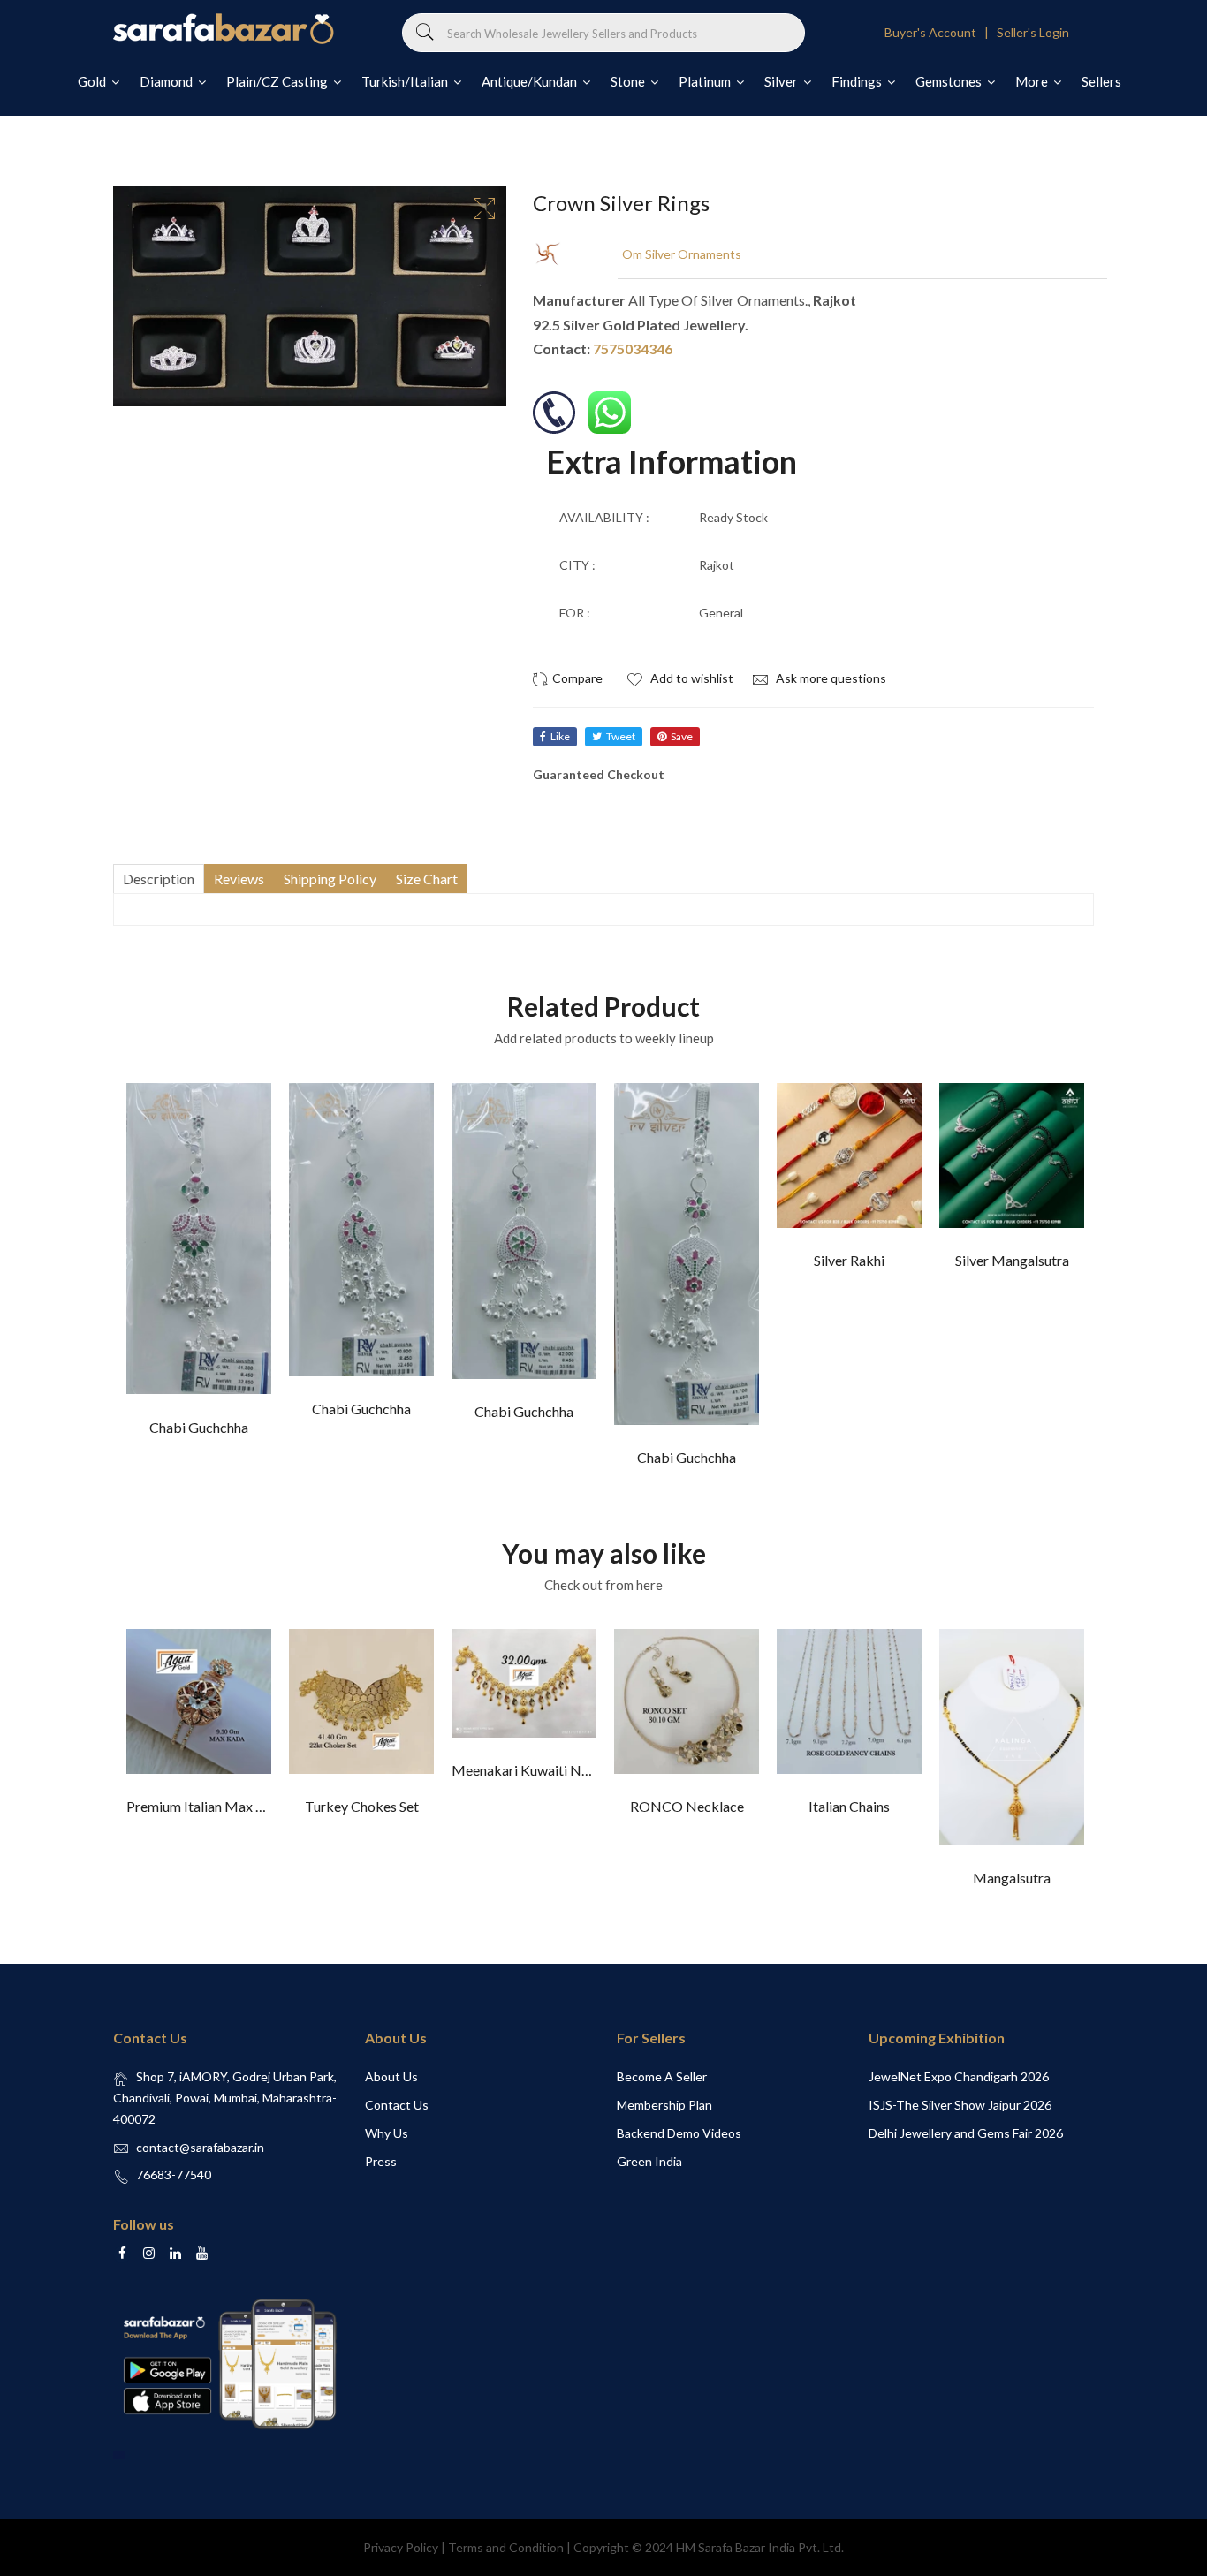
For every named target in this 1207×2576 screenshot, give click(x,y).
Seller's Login (1033, 32)
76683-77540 (174, 2174)
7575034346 (633, 349)
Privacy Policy (401, 2547)
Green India (649, 2161)
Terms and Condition (506, 2547)
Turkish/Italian (406, 81)
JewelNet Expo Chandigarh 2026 (959, 2076)
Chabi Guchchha (199, 1427)
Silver (782, 81)
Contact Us (397, 2105)
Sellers (1101, 81)
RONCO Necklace (687, 1806)
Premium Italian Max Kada (207, 1806)
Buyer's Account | (939, 32)
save (682, 736)
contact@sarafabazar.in (200, 2147)
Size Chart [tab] (427, 879)
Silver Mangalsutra (1012, 1260)
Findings (858, 81)
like (560, 736)
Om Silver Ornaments (682, 254)
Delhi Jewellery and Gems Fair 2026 (966, 2133)
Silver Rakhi (849, 1260)
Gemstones (950, 81)
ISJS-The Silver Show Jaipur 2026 (960, 2105)
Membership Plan (664, 2105)
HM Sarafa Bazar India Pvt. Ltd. (760, 2547)
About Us (391, 2076)
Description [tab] (159, 879)
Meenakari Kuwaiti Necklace (540, 1770)
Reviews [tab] (239, 879)
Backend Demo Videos (679, 2133)
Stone (629, 81)
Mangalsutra (1012, 1878)
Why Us (387, 2133)
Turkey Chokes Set (362, 1806)
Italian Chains (849, 1806)
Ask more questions (830, 678)
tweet (621, 736)
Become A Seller (662, 2076)
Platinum (706, 81)
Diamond (167, 81)
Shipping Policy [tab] (330, 879)
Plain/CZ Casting (278, 81)
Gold (93, 81)
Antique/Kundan (531, 81)
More (1033, 81)
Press (381, 2161)
